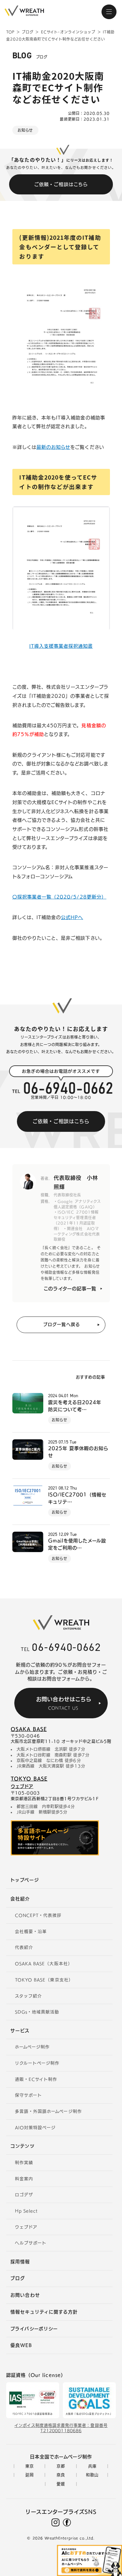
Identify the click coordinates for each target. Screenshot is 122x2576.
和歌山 (92, 2475)
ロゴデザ (24, 2195)
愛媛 (61, 2484)
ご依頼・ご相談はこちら (61, 184)
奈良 (61, 2475)
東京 (30, 2466)
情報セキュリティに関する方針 (44, 2312)
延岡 (30, 2475)
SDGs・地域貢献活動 (37, 2012)
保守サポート (28, 2095)
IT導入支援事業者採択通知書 (61, 646)
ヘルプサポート (31, 2243)
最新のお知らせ (53, 447)
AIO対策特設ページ (35, 2128)
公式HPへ (72, 917)
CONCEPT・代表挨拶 (38, 1915)
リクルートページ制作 (37, 2063)
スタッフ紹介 (28, 1996)
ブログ (28, 32)
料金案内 (24, 2179)
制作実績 (24, 2163)
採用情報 (20, 2262)
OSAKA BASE (29, 1729)
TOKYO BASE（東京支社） (44, 1980)
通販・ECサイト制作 (36, 2079)
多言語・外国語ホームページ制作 (48, 2112)
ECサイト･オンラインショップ (68, 32)
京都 (61, 2466)
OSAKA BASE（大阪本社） (44, 1964)
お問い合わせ (25, 2295)
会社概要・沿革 (31, 1932)
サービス (20, 2031)
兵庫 (92, 2466)
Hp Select (27, 2211)
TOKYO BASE (29, 1779)
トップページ (25, 1880)
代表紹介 (24, 1948)
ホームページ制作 (33, 2047)
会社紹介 (20, 1899)
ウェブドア (22, 1786)
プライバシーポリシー (34, 2329)
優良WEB (21, 2345)
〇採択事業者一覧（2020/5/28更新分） (59, 897)
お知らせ (25, 130)
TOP (10, 32)
